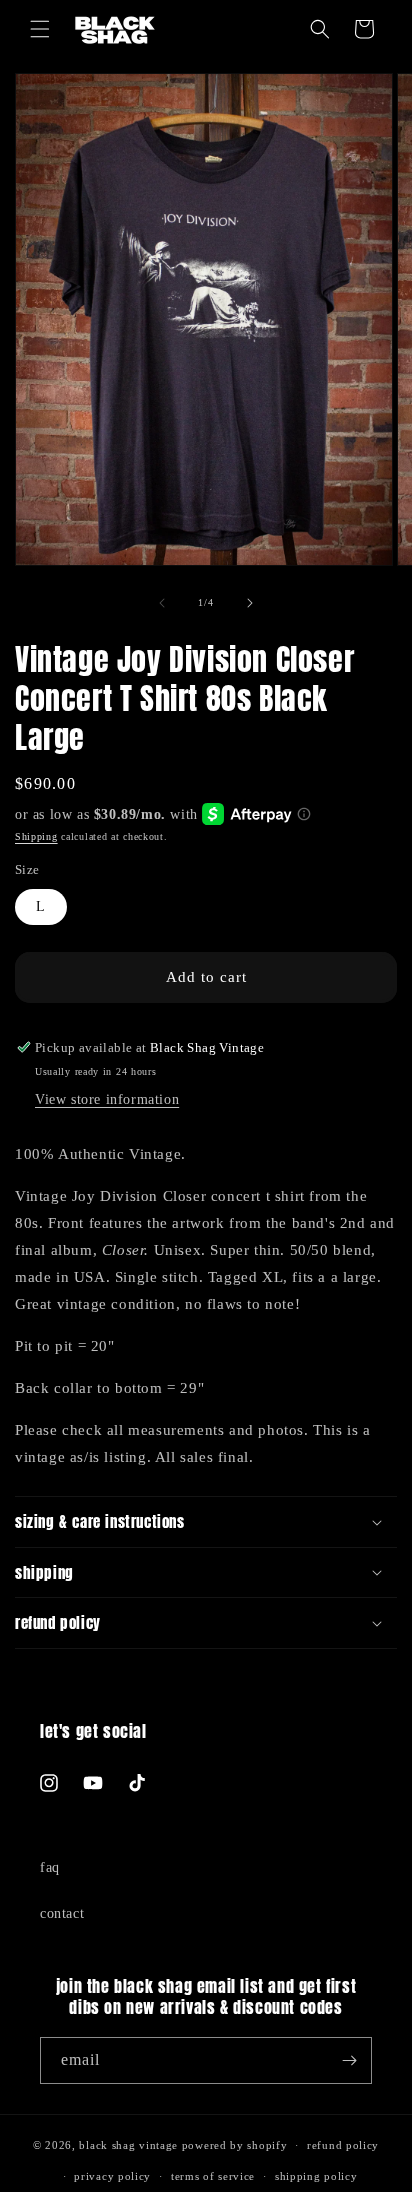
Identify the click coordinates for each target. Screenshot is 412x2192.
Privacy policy (112, 2176)
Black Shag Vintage (128, 2145)
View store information (107, 1099)
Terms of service (213, 2176)
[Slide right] (250, 603)
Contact (62, 1913)
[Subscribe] (349, 2060)
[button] (40, 29)
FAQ (50, 1867)
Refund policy (343, 2145)
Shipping (36, 836)
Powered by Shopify (235, 2145)
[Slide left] (162, 603)
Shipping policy (316, 2176)
